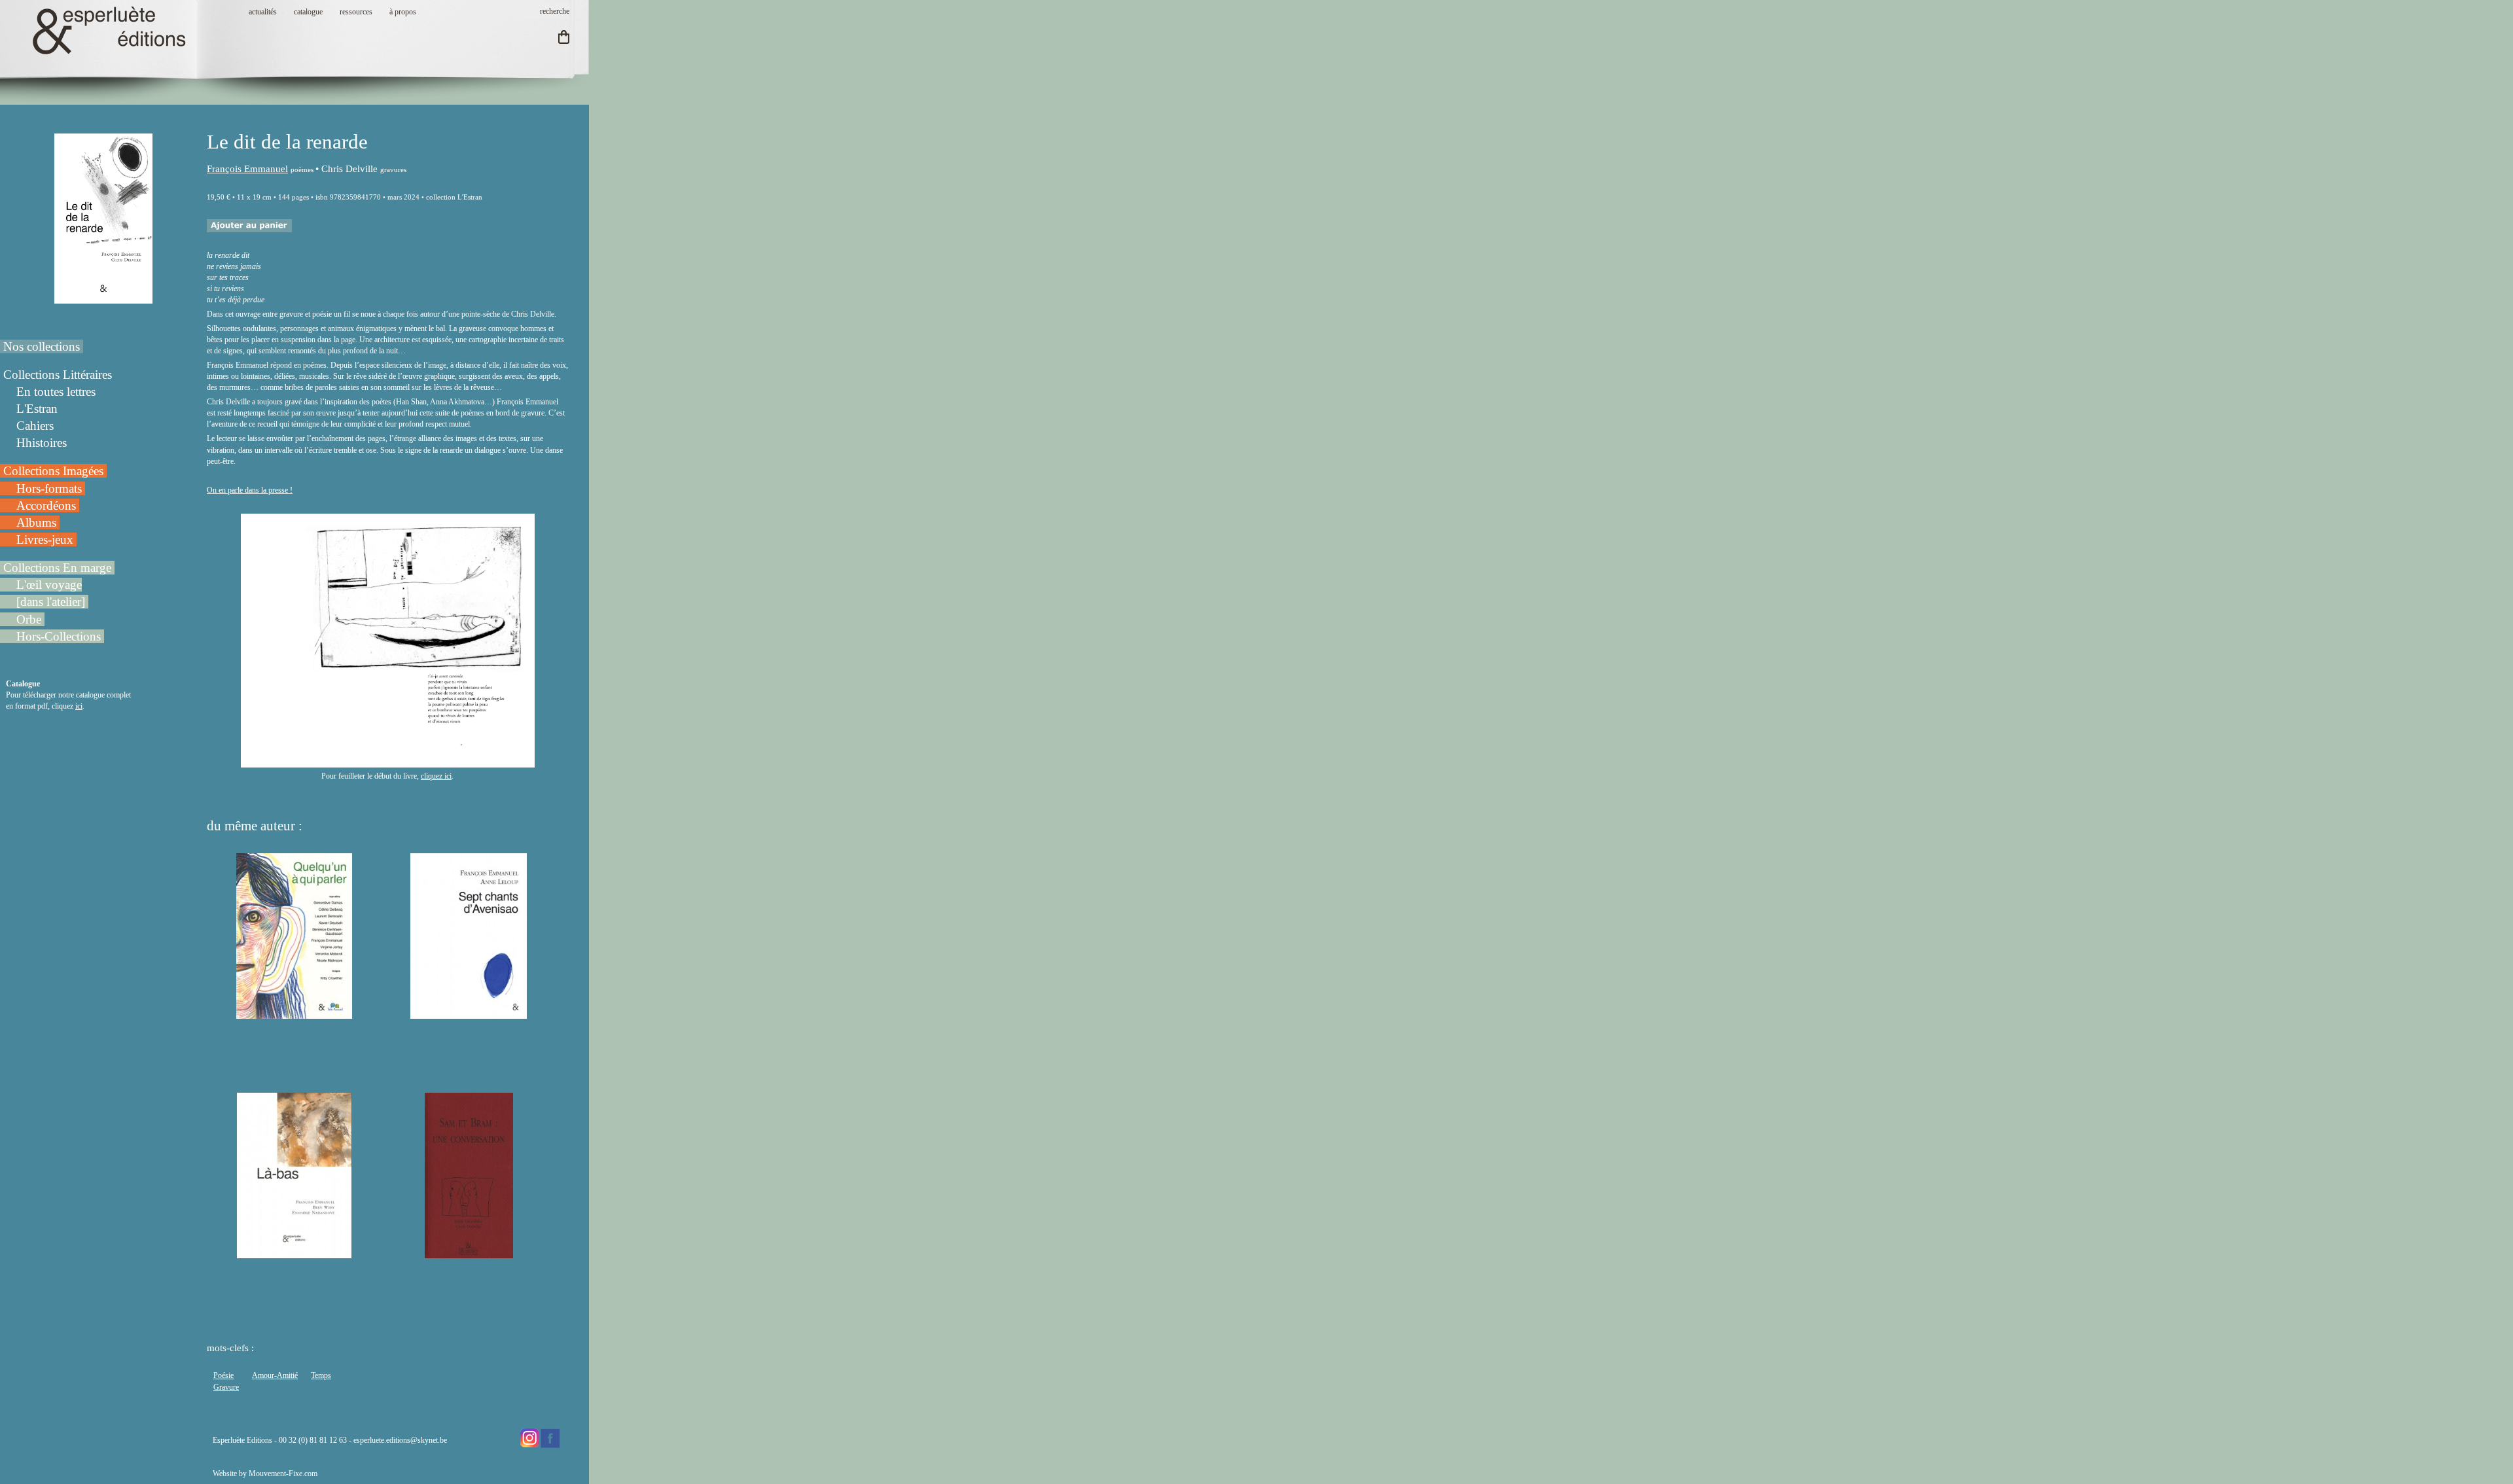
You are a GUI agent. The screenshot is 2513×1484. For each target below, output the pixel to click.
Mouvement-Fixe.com (283, 1474)
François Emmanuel (247, 169)
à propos (403, 12)
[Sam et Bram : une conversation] (469, 1252)
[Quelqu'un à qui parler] (294, 1013)
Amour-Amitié (275, 1375)
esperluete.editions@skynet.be (400, 1440)
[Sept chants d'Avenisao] (469, 1013)
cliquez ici (436, 776)
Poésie (223, 1375)
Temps (321, 1375)
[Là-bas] (294, 1252)
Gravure (226, 1387)
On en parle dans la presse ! (250, 490)
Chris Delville (349, 169)
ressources (356, 12)
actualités (263, 12)
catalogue (308, 12)
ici (79, 706)
